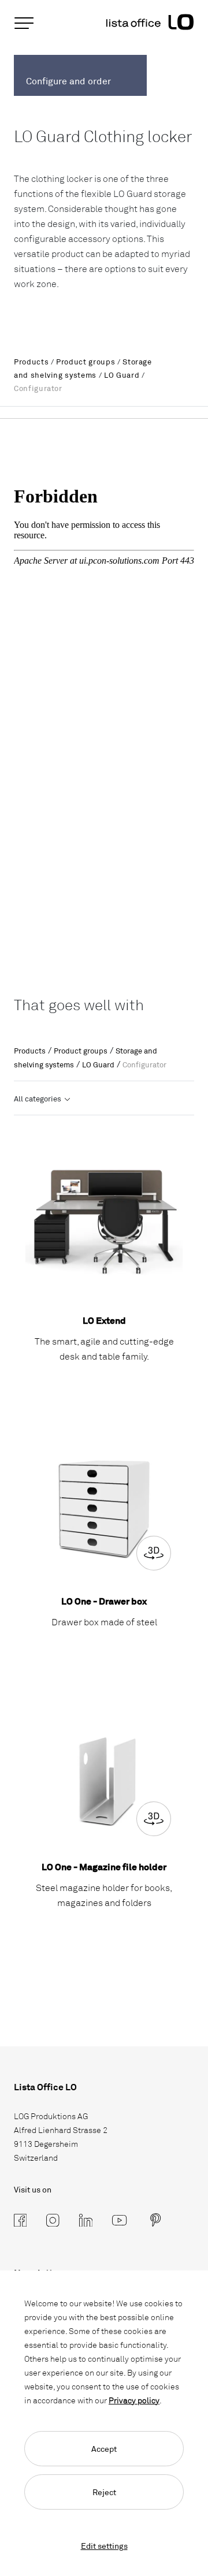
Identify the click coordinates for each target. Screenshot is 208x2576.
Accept (104, 2449)
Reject (104, 2492)
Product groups (86, 362)
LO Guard (122, 375)
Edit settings (104, 2546)
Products (31, 362)
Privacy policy (134, 2400)
